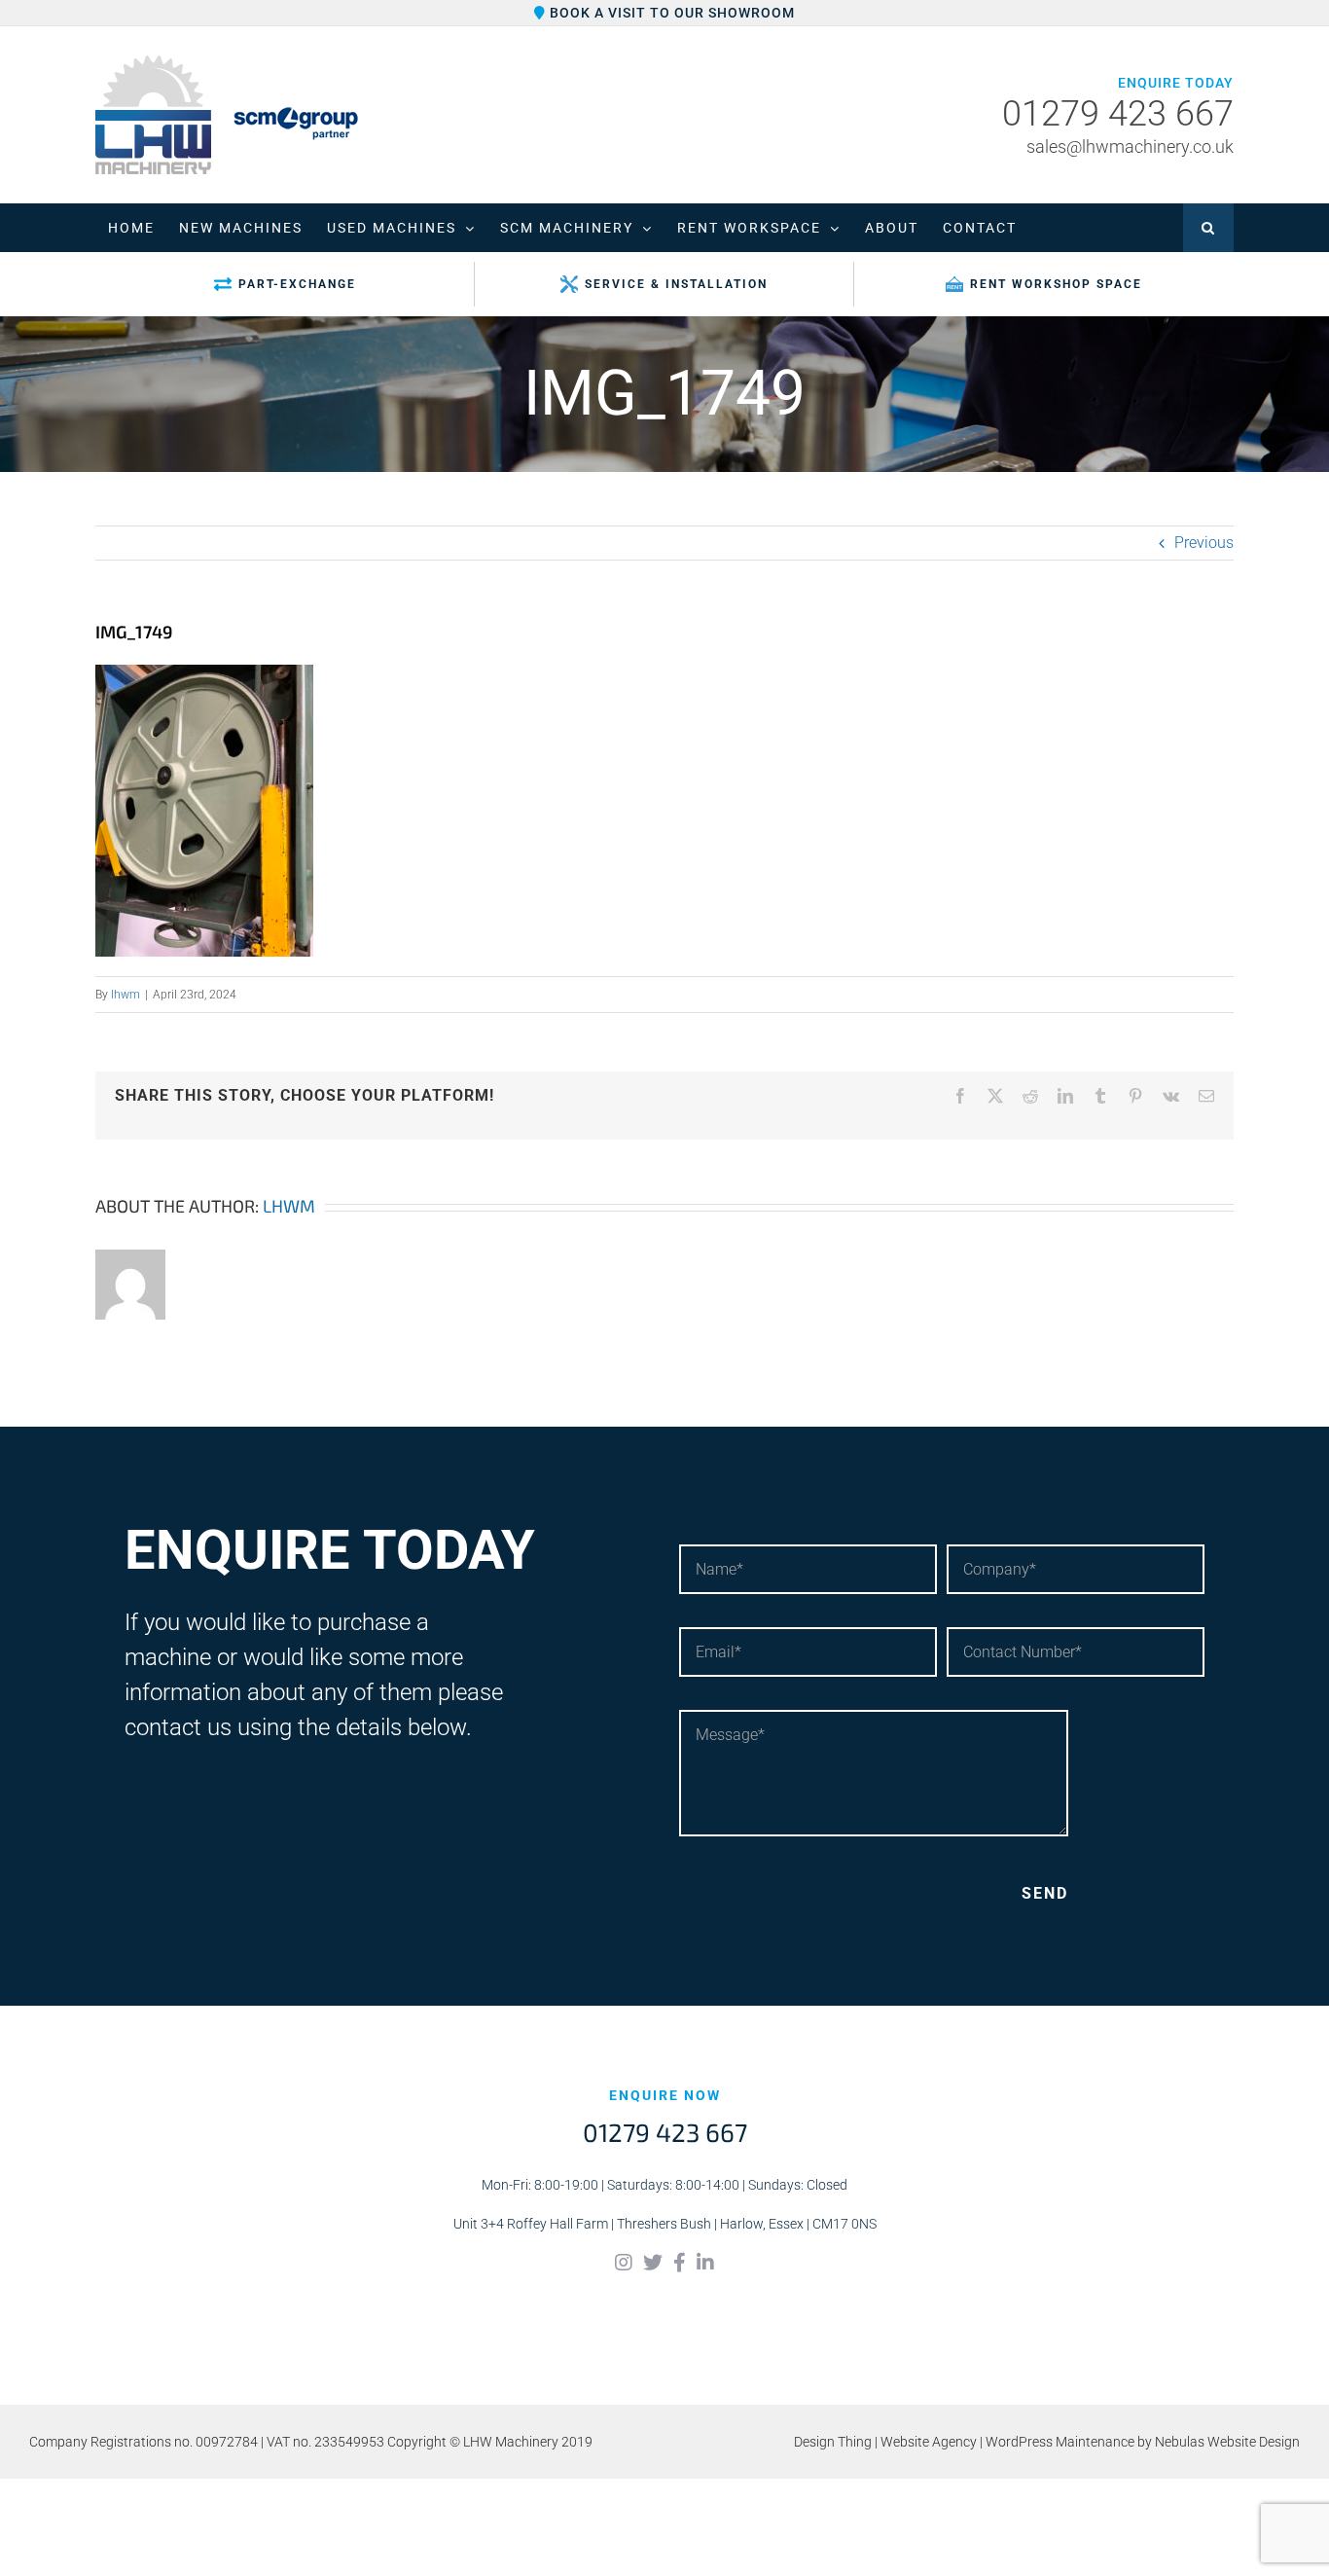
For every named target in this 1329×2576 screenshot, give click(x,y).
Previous (1204, 543)
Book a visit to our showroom (670, 13)
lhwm (126, 995)
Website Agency (929, 2442)
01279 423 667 (1118, 115)
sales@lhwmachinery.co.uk (1130, 146)
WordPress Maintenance (1060, 2442)
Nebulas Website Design (1227, 2442)
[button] (1208, 228)
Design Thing (833, 2442)
